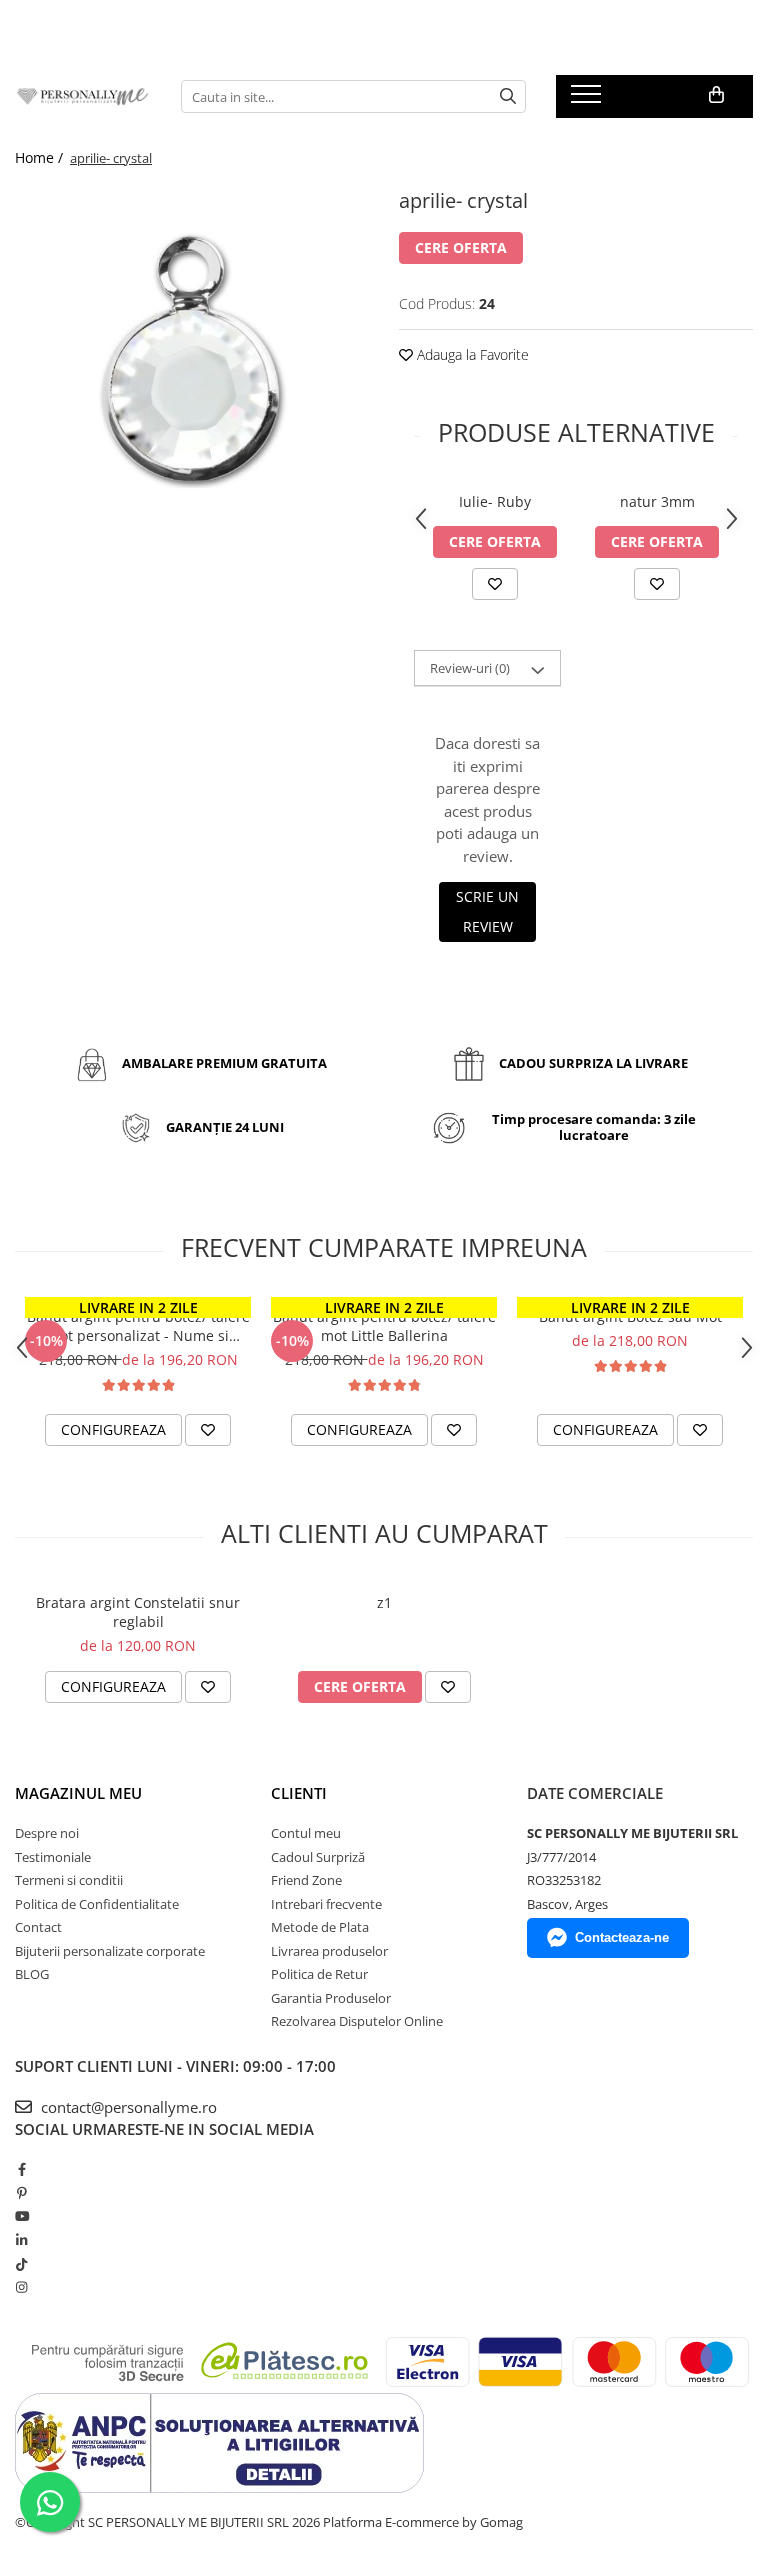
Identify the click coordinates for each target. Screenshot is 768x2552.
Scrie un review (487, 911)
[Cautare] (508, 96)
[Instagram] (21, 2287)
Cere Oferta (461, 247)
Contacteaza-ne (622, 1937)
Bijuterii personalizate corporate (110, 1951)
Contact (38, 1927)
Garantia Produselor (331, 1998)
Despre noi (47, 1833)
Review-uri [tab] (470, 668)
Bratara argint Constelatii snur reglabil (138, 1612)
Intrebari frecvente (326, 1904)
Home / (41, 157)
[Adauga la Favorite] (495, 584)
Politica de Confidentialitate (97, 1904)
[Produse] (588, 100)
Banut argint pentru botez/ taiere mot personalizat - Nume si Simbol (138, 1326)
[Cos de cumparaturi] (716, 95)
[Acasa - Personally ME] (83, 96)
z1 (384, 1602)
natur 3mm (657, 501)
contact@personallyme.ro (127, 2107)
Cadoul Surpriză (318, 1857)
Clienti (299, 1793)
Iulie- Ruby (495, 501)
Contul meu (306, 1833)
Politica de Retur (319, 1974)
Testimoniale (53, 1857)
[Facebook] (21, 2169)
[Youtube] (21, 2216)
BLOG (32, 1974)
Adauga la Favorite (471, 354)
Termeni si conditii (69, 1880)
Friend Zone (306, 1880)
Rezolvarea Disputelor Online (357, 2021)
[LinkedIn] (21, 2240)
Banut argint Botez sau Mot (630, 1316)
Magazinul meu (78, 1793)
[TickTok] (21, 2264)
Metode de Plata (320, 1927)
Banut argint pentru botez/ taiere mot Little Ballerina (384, 1326)
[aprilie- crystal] (192, 360)
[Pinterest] (21, 2193)
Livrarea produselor (329, 1951)
